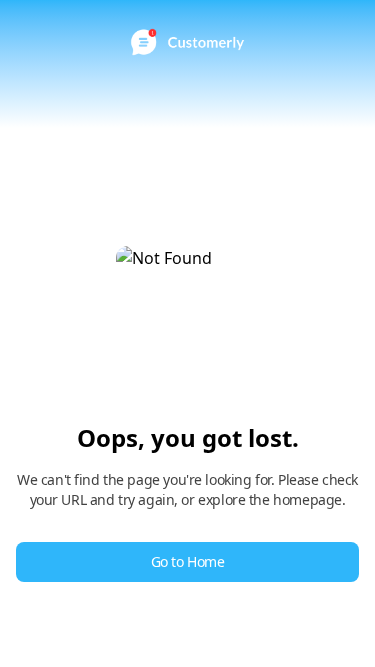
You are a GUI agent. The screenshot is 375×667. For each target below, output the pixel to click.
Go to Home (188, 561)
